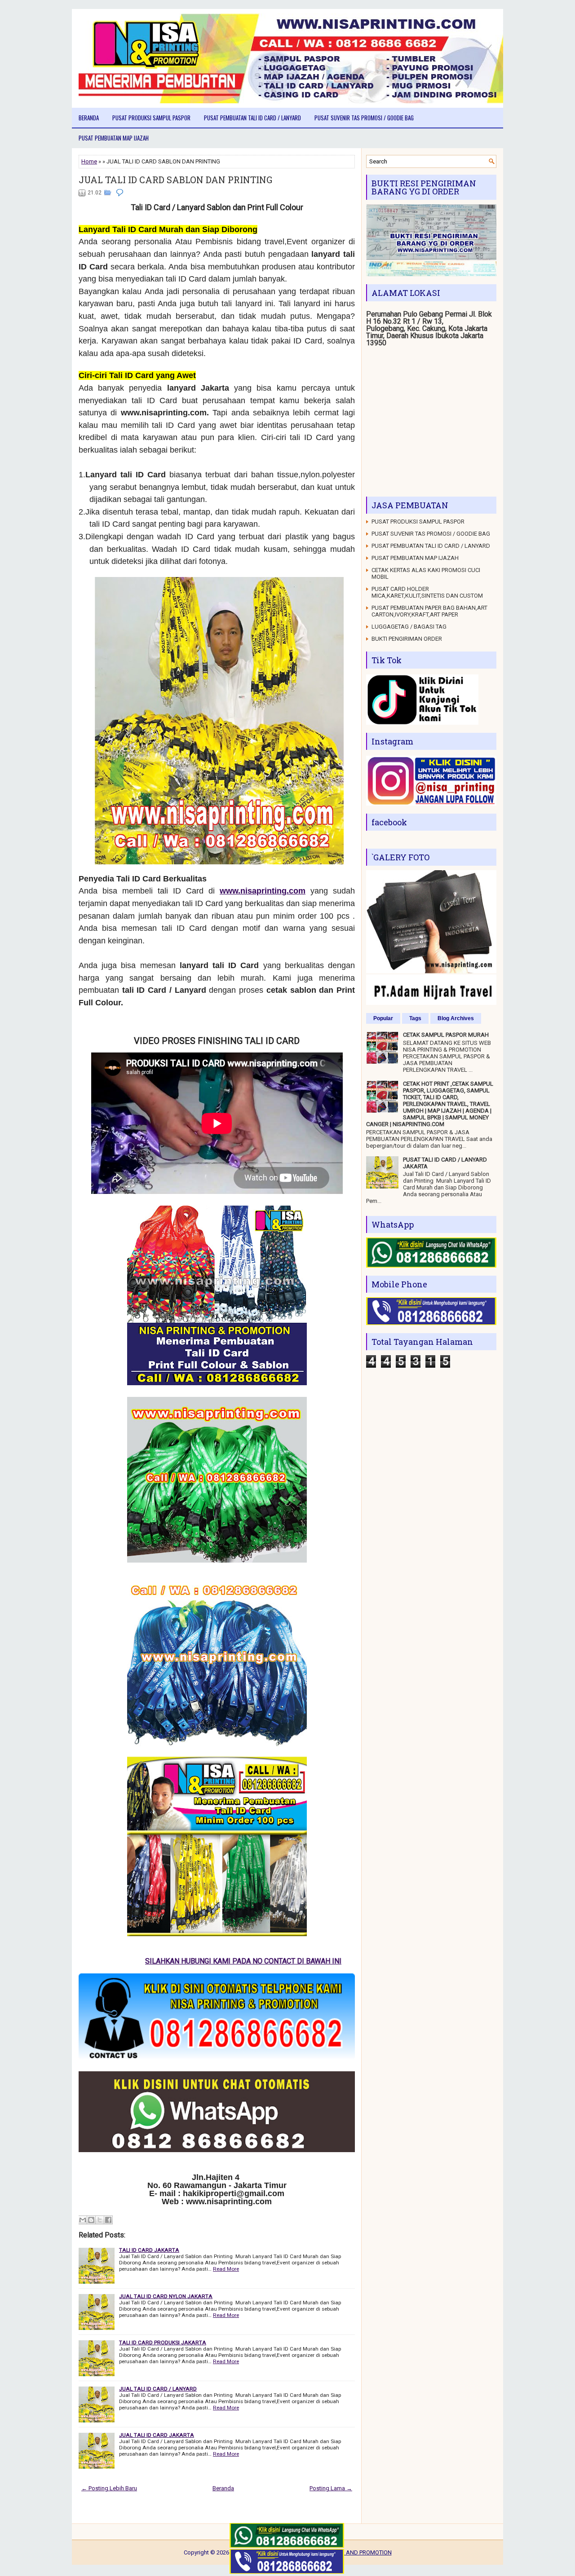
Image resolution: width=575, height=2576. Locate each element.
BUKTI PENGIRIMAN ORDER (407, 639)
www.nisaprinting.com (263, 891)
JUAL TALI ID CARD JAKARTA (157, 2435)
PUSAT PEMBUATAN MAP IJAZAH (114, 138)
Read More (226, 2269)
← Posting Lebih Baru (109, 2488)
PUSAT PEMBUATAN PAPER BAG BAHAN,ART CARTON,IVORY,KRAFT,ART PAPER (429, 611)
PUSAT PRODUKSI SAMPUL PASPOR (151, 118)
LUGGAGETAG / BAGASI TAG (409, 627)
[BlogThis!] (91, 2220)
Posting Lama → (331, 2488)
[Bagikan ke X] (100, 2220)
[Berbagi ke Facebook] (108, 2220)
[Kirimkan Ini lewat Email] (83, 2220)
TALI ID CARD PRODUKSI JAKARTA (163, 2343)
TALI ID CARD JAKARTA (149, 2250)
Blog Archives (456, 1018)
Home (89, 161)
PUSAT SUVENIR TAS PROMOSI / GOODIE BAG (364, 118)
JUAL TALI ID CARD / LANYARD (158, 2389)
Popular (383, 1018)
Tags (415, 1018)
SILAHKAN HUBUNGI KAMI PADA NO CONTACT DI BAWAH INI (177, 1961)
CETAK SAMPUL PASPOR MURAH (446, 1035)
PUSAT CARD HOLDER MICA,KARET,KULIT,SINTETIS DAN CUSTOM (427, 592)
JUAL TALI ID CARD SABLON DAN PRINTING (175, 180)
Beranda (89, 118)
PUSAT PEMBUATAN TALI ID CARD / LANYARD (252, 118)
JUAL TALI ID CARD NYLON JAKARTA (166, 2296)
